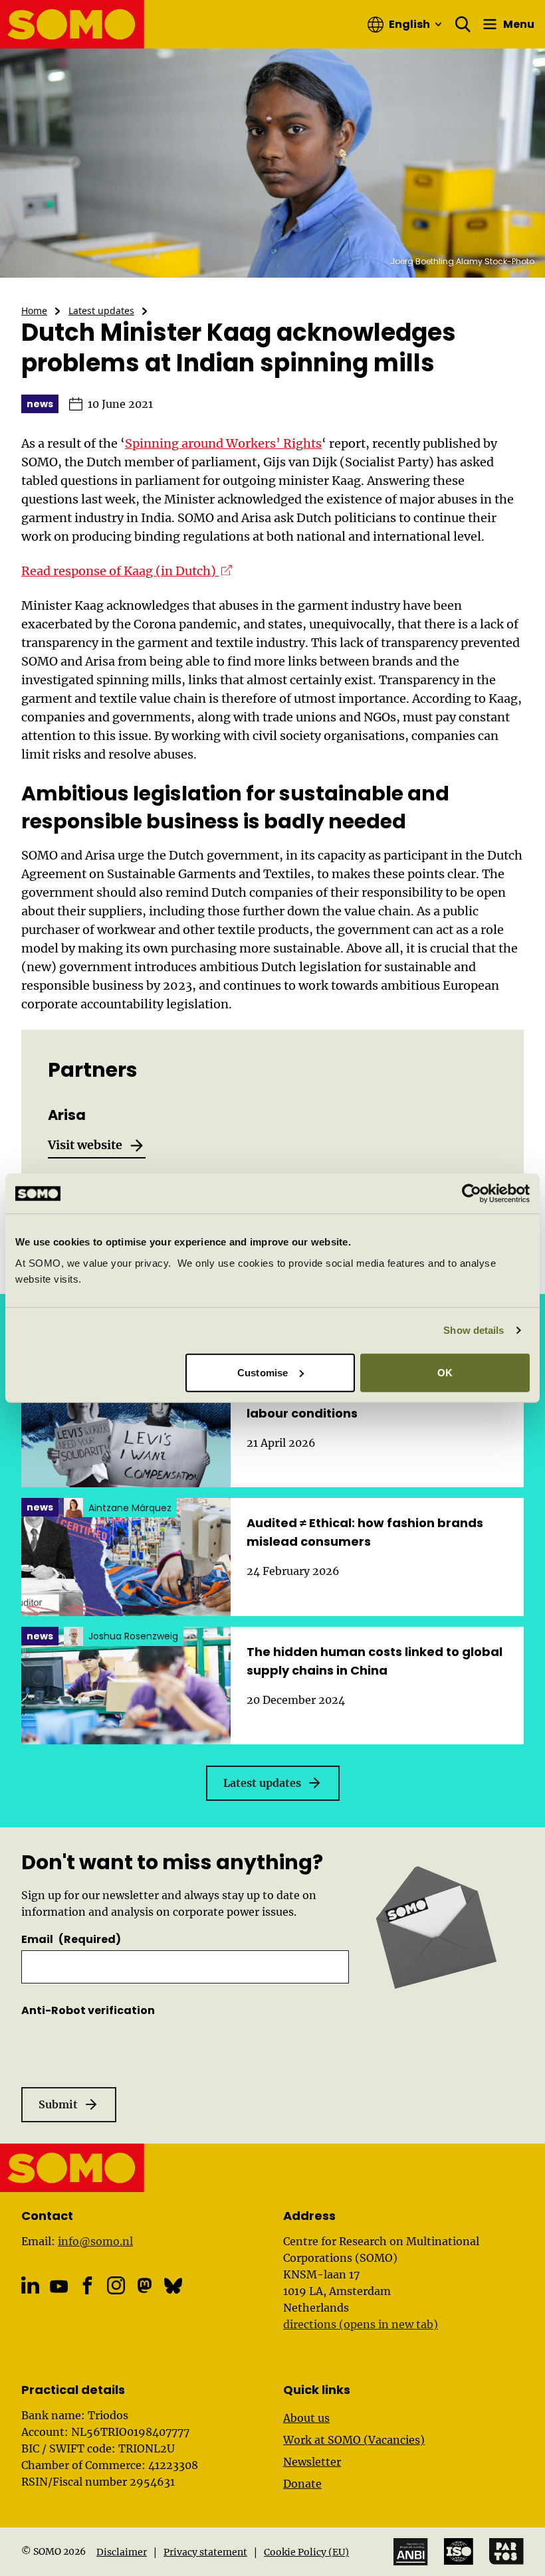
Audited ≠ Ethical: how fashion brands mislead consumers (365, 1532)
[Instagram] (116, 2285)
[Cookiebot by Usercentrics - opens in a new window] (472, 1194)
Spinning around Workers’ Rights (223, 443)
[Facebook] (87, 2285)
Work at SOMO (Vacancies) (354, 2440)
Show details (474, 1330)
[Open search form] (463, 25)
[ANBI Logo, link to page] (411, 2552)
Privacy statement (205, 2552)
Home (34, 311)
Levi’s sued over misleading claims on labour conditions (365, 1404)
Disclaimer (122, 2552)
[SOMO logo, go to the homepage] (72, 24)
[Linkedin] (30, 2285)
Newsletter (312, 2462)
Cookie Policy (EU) (306, 2552)
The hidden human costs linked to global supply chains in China (375, 1661)
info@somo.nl (95, 2241)
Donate (302, 2484)
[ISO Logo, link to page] (459, 2551)
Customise (263, 1372)
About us (306, 2418)
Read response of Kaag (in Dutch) (127, 571)
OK (445, 1372)
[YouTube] (59, 2287)
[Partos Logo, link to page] (506, 2551)
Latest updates (101, 311)
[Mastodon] (145, 2285)
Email (71, 1939)
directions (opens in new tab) (361, 2324)
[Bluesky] (173, 2285)
